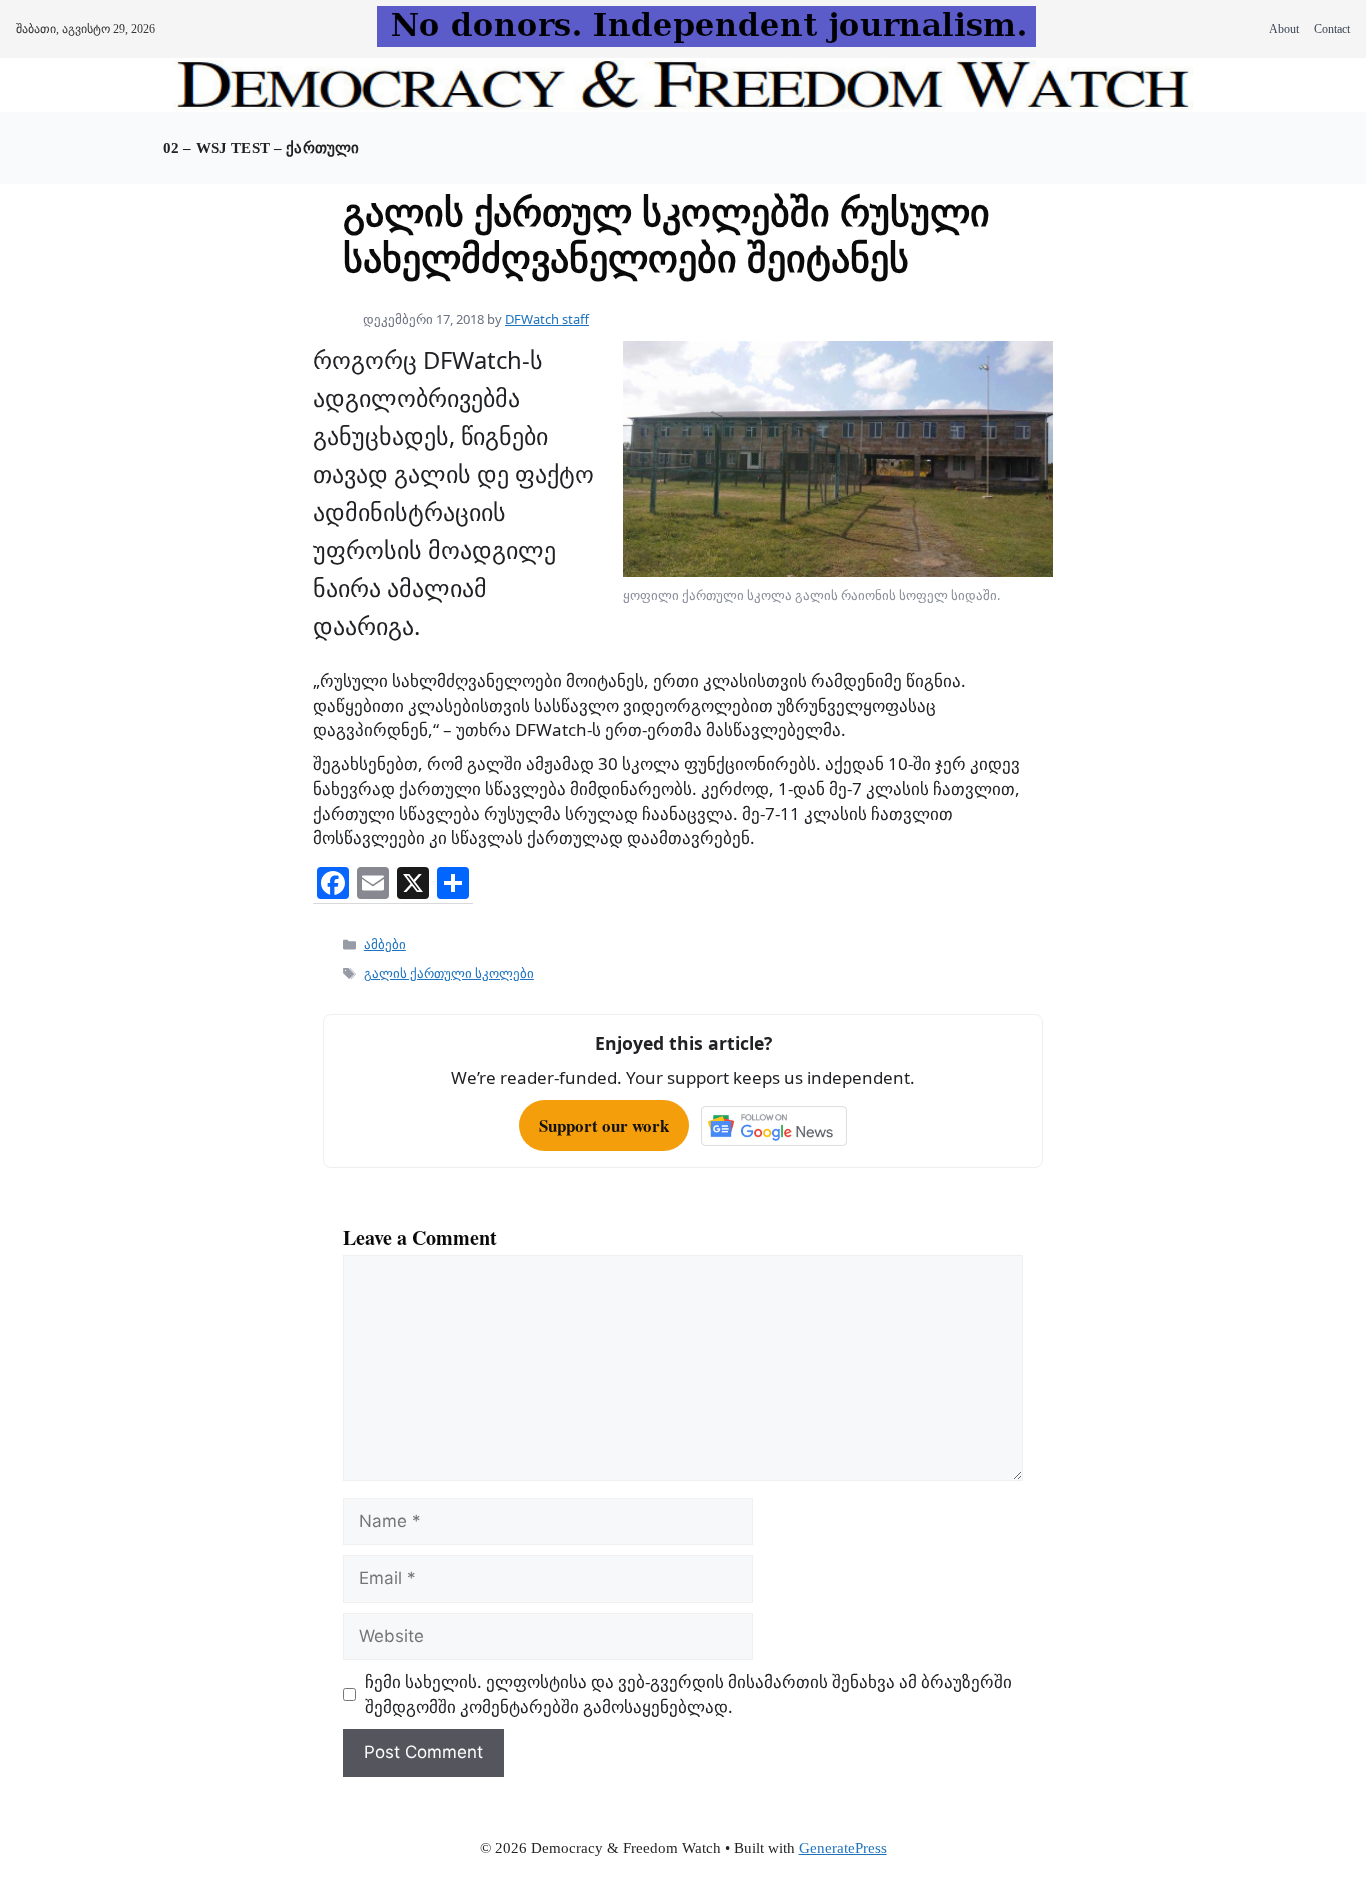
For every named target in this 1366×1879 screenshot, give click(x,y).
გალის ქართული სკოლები (449, 973)
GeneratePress (843, 1848)
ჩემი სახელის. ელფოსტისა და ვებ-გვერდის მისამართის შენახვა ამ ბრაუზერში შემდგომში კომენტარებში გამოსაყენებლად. (688, 1694)
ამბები (385, 944)
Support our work (604, 1125)
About (1284, 29)
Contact (1332, 29)
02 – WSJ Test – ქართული (261, 148)
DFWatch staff (547, 319)
